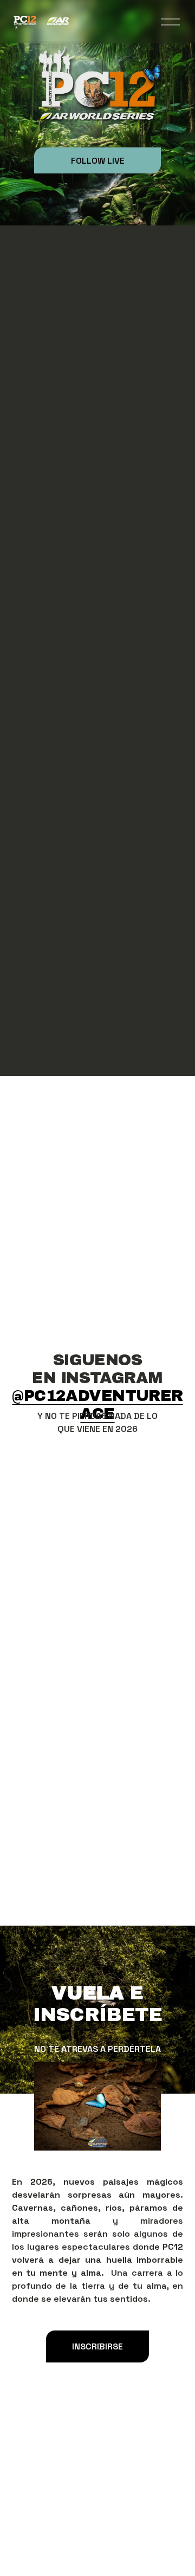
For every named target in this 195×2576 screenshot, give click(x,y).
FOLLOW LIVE (98, 161)
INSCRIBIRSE (97, 2346)
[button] (33, 1469)
